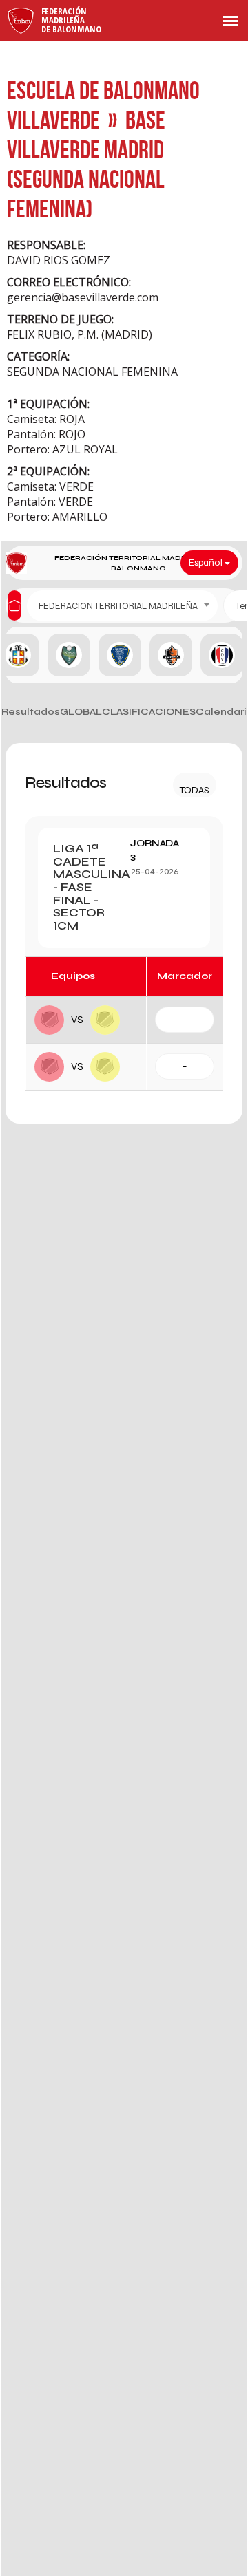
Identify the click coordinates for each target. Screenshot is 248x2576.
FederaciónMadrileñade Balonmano (71, 20)
